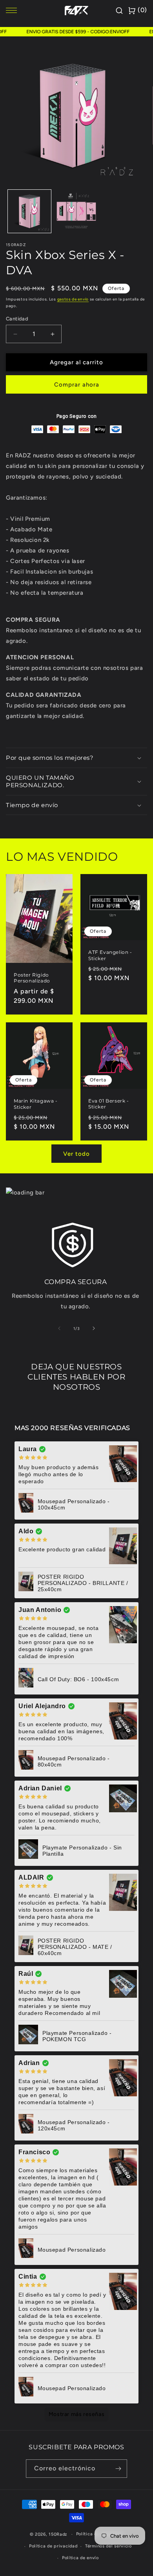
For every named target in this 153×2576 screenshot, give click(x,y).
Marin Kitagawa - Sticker (36, 1104)
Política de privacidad (53, 2546)
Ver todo (76, 1154)
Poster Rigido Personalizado (32, 978)
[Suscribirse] (118, 2469)
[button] (76, 758)
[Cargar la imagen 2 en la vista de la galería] (76, 211)
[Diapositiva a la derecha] (94, 1328)
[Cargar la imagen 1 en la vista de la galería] (29, 211)
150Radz (58, 2534)
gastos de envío (73, 299)
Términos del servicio (108, 2546)
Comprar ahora (77, 385)
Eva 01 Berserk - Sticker (109, 1104)
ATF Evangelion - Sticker (110, 955)
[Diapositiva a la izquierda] (59, 1328)
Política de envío (80, 2558)
